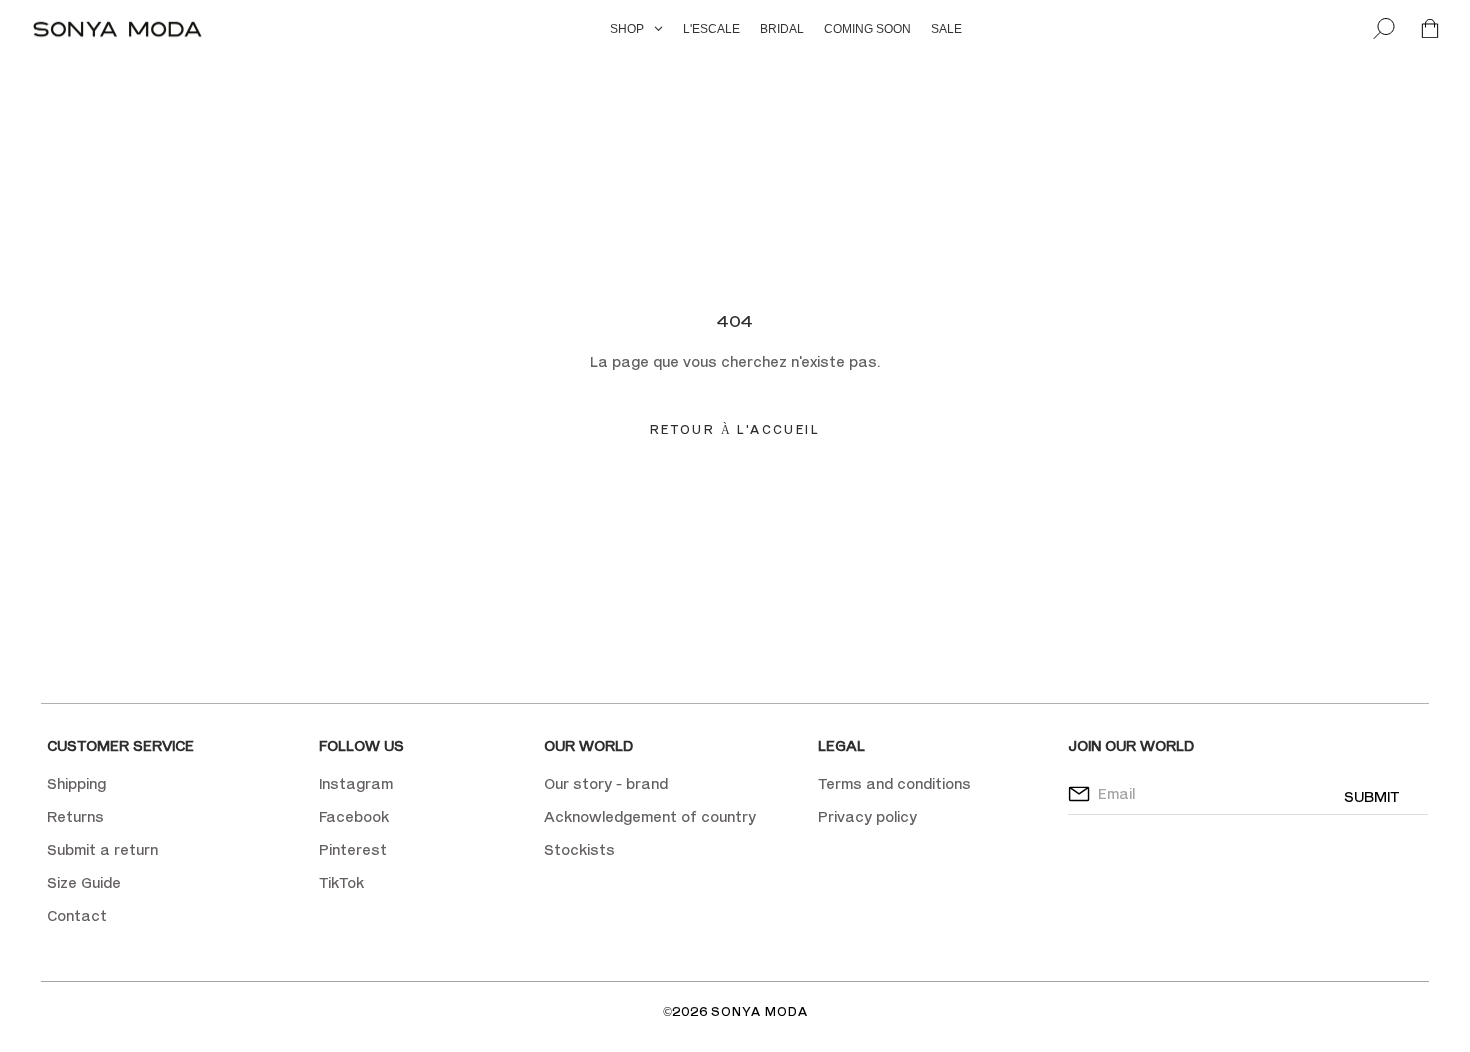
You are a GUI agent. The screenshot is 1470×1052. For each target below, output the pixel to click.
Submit (1371, 796)
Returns (75, 816)
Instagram (356, 783)
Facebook (354, 816)
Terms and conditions (894, 783)
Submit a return (102, 849)
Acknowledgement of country (650, 816)
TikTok (341, 882)
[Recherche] (1384, 29)
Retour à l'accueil (735, 429)
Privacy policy (867, 816)
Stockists (579, 849)
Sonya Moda (759, 1011)
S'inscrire (883, 246)
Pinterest (353, 849)
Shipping (76, 783)
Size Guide (84, 882)
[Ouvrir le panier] (1430, 29)
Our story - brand (606, 783)
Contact (77, 915)
